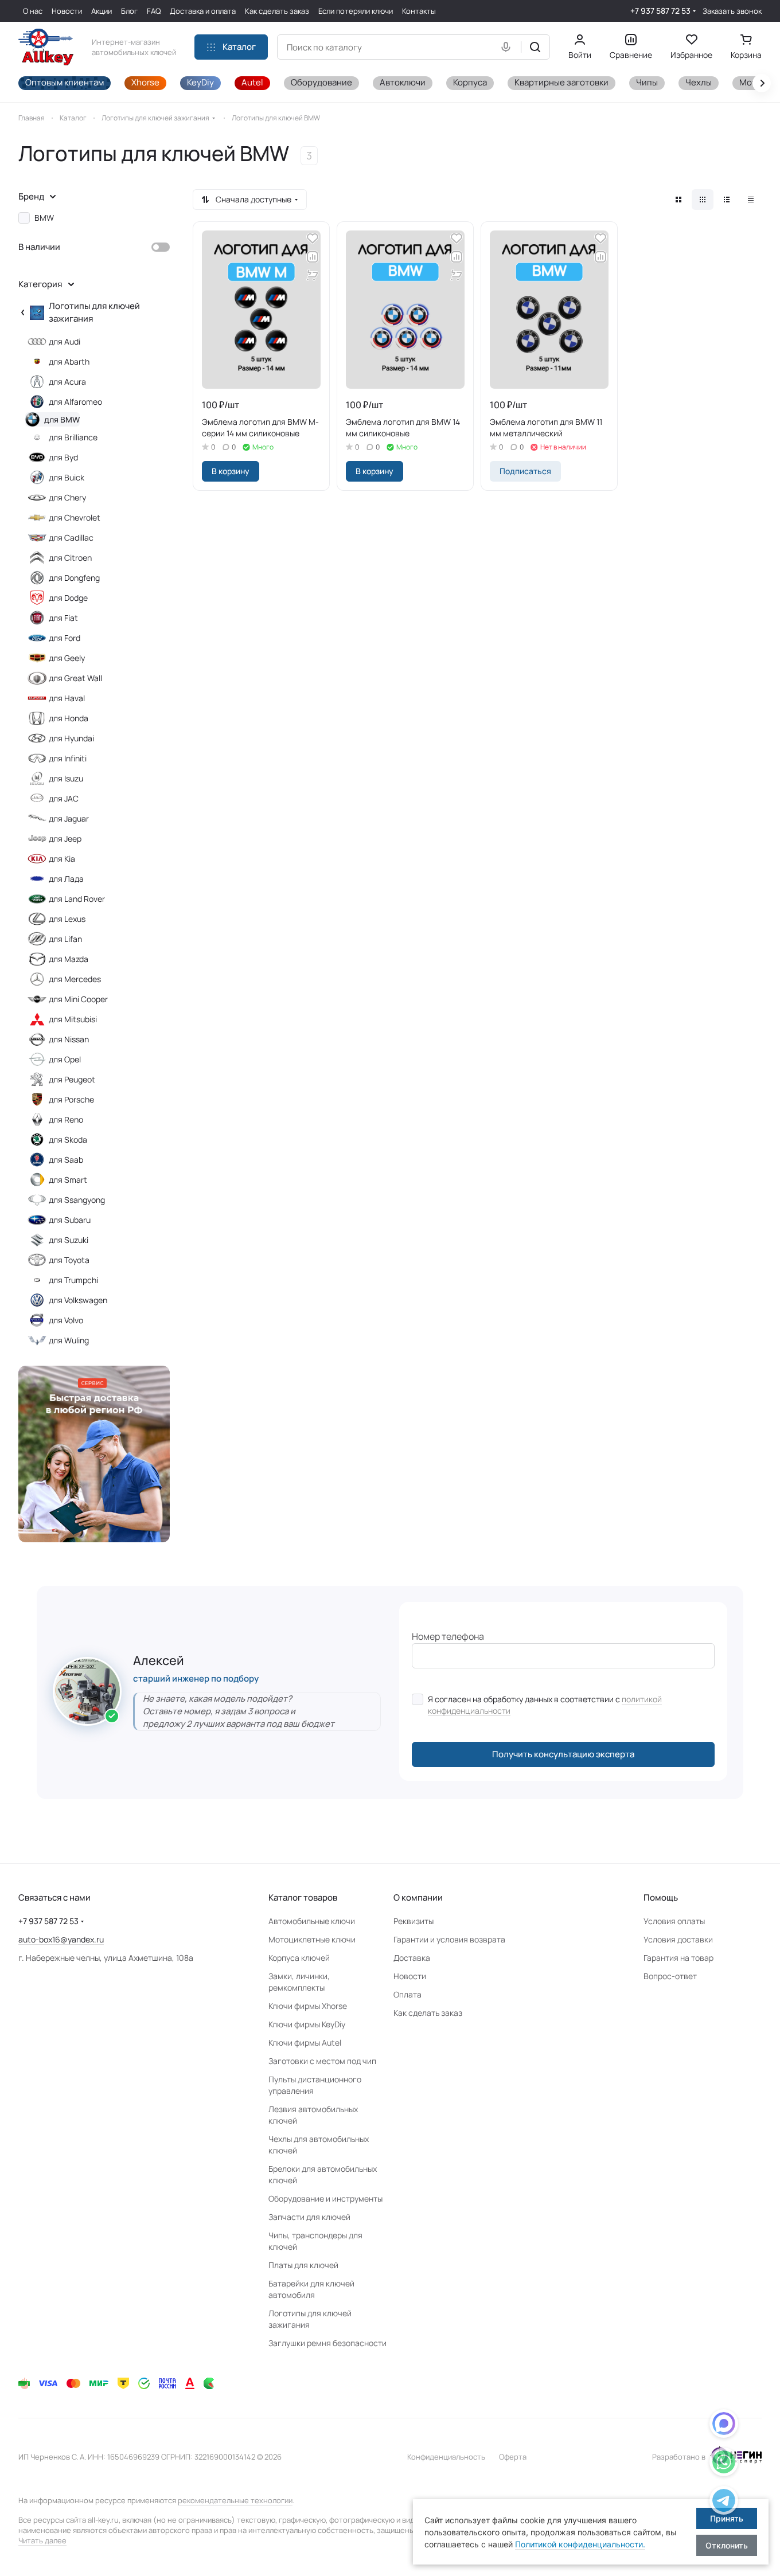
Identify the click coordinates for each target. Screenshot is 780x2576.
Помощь (661, 1897)
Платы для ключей (303, 2265)
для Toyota (69, 1260)
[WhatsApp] (724, 2464)
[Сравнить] (313, 257)
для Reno (66, 1119)
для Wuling (69, 1340)
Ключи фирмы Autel (305, 2043)
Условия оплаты (674, 1921)
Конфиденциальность (446, 2457)
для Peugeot (72, 1079)
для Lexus (67, 919)
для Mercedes (75, 979)
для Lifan (65, 939)
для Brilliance (73, 437)
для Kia (62, 859)
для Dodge (68, 598)
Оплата (407, 1994)
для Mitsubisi (73, 1019)
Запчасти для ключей (309, 2217)
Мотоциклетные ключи (312, 1939)
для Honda (69, 718)
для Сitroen (70, 558)
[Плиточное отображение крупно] (678, 200)
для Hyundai (71, 738)
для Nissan (69, 1039)
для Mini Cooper (78, 999)
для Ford (65, 638)
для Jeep (65, 839)
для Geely (67, 658)
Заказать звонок (732, 11)
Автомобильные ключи (312, 1921)
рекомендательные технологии (235, 2500)
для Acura (67, 382)
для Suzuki (69, 1240)
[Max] (724, 2425)
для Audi (65, 341)
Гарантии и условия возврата (449, 1939)
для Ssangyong (77, 1200)
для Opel (65, 1059)
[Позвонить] (724, 2502)
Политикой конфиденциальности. (580, 2544)
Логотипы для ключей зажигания (94, 312)
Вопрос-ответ (670, 1976)
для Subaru (70, 1220)
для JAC (64, 798)
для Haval (67, 698)
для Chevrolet (75, 517)
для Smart (68, 1180)
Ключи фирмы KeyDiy (307, 2024)
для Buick (67, 477)
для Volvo (66, 1320)
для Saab (66, 1160)
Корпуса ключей (299, 1958)
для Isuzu (66, 778)
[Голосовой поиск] (508, 47)
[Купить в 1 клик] (313, 275)
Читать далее (42, 2540)
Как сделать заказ (428, 2013)
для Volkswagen (78, 1300)
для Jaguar (69, 818)
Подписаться (525, 471)
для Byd (63, 457)
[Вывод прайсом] (751, 200)
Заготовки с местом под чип (322, 2061)
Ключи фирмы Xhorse (308, 2006)
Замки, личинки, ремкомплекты (299, 1982)
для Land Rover (77, 899)
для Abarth (69, 361)
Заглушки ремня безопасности (327, 2343)
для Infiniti (68, 758)
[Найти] (535, 47)
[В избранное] (313, 239)
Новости (410, 1976)
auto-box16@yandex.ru (61, 1939)
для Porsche (71, 1099)
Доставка (412, 1958)
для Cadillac (71, 538)
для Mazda (69, 959)
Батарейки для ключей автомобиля (311, 2289)
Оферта (513, 2457)
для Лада (66, 879)
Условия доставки (678, 1939)
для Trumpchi (73, 1280)
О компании (418, 1897)
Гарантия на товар (678, 1958)
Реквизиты (414, 1921)
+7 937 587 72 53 (660, 11)
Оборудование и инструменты (325, 2198)
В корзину (231, 471)
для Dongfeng (74, 578)
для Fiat (63, 618)
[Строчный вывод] (727, 200)
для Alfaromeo (75, 402)
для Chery (67, 497)
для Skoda (68, 1140)
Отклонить (727, 2545)
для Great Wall (75, 678)
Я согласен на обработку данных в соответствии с (545, 1705)
